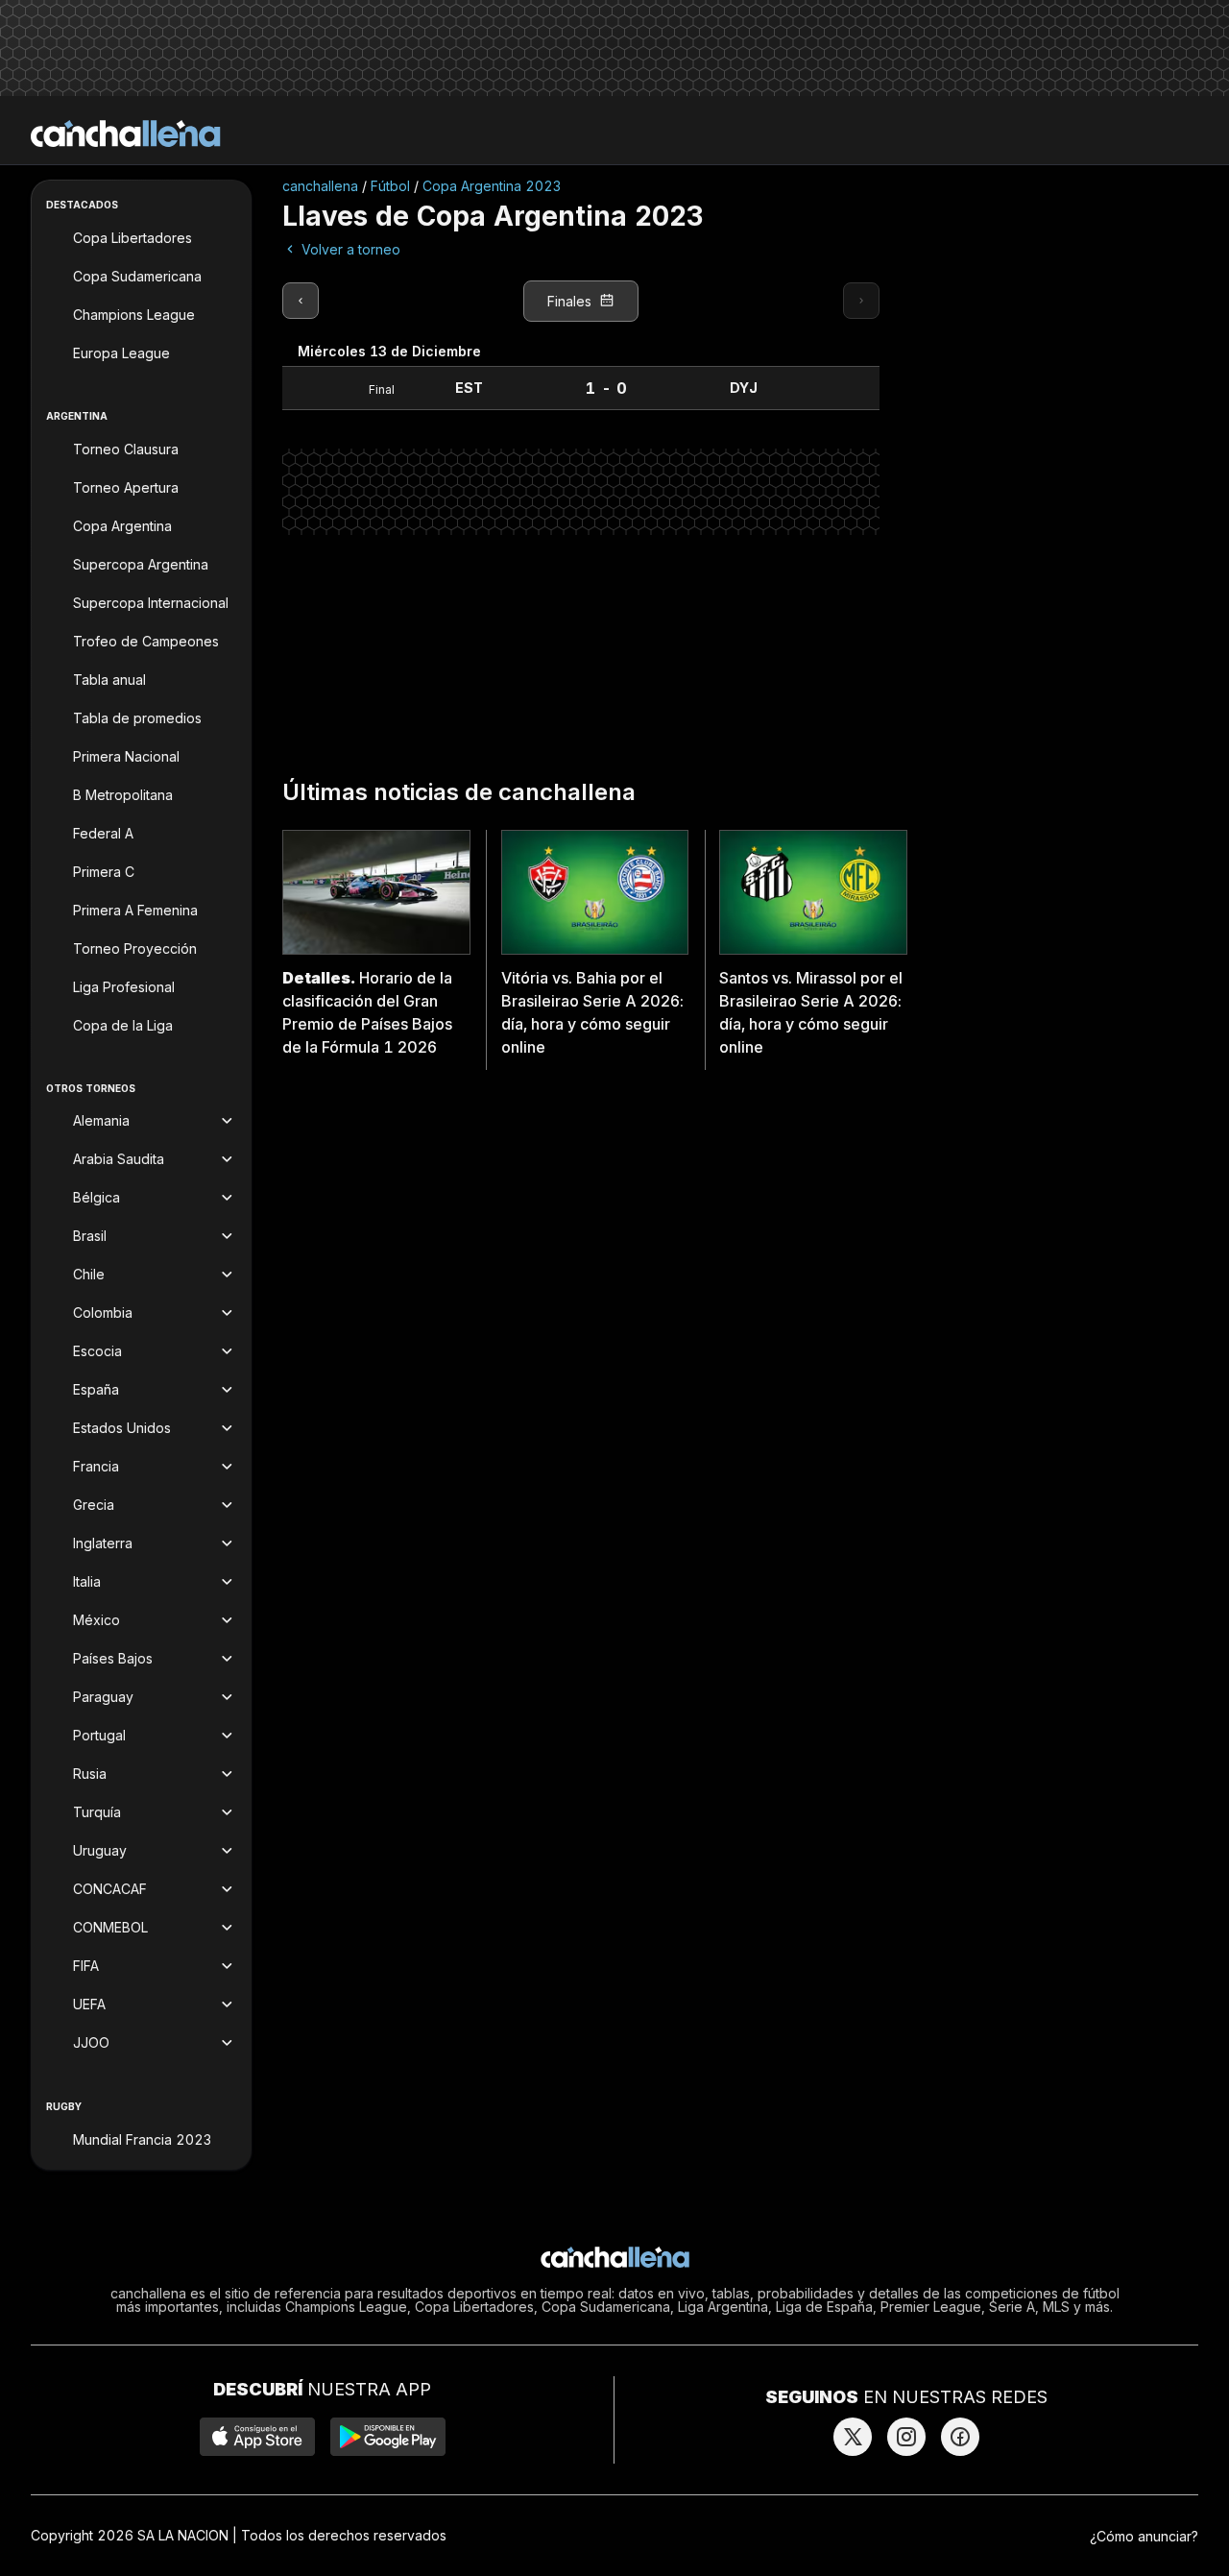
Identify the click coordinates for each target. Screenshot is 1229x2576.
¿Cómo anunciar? (1144, 2536)
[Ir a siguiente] (861, 301)
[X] (853, 2437)
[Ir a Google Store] (388, 2437)
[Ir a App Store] (257, 2437)
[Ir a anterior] (301, 301)
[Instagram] (906, 2437)
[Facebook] (960, 2437)
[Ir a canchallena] (126, 134)
